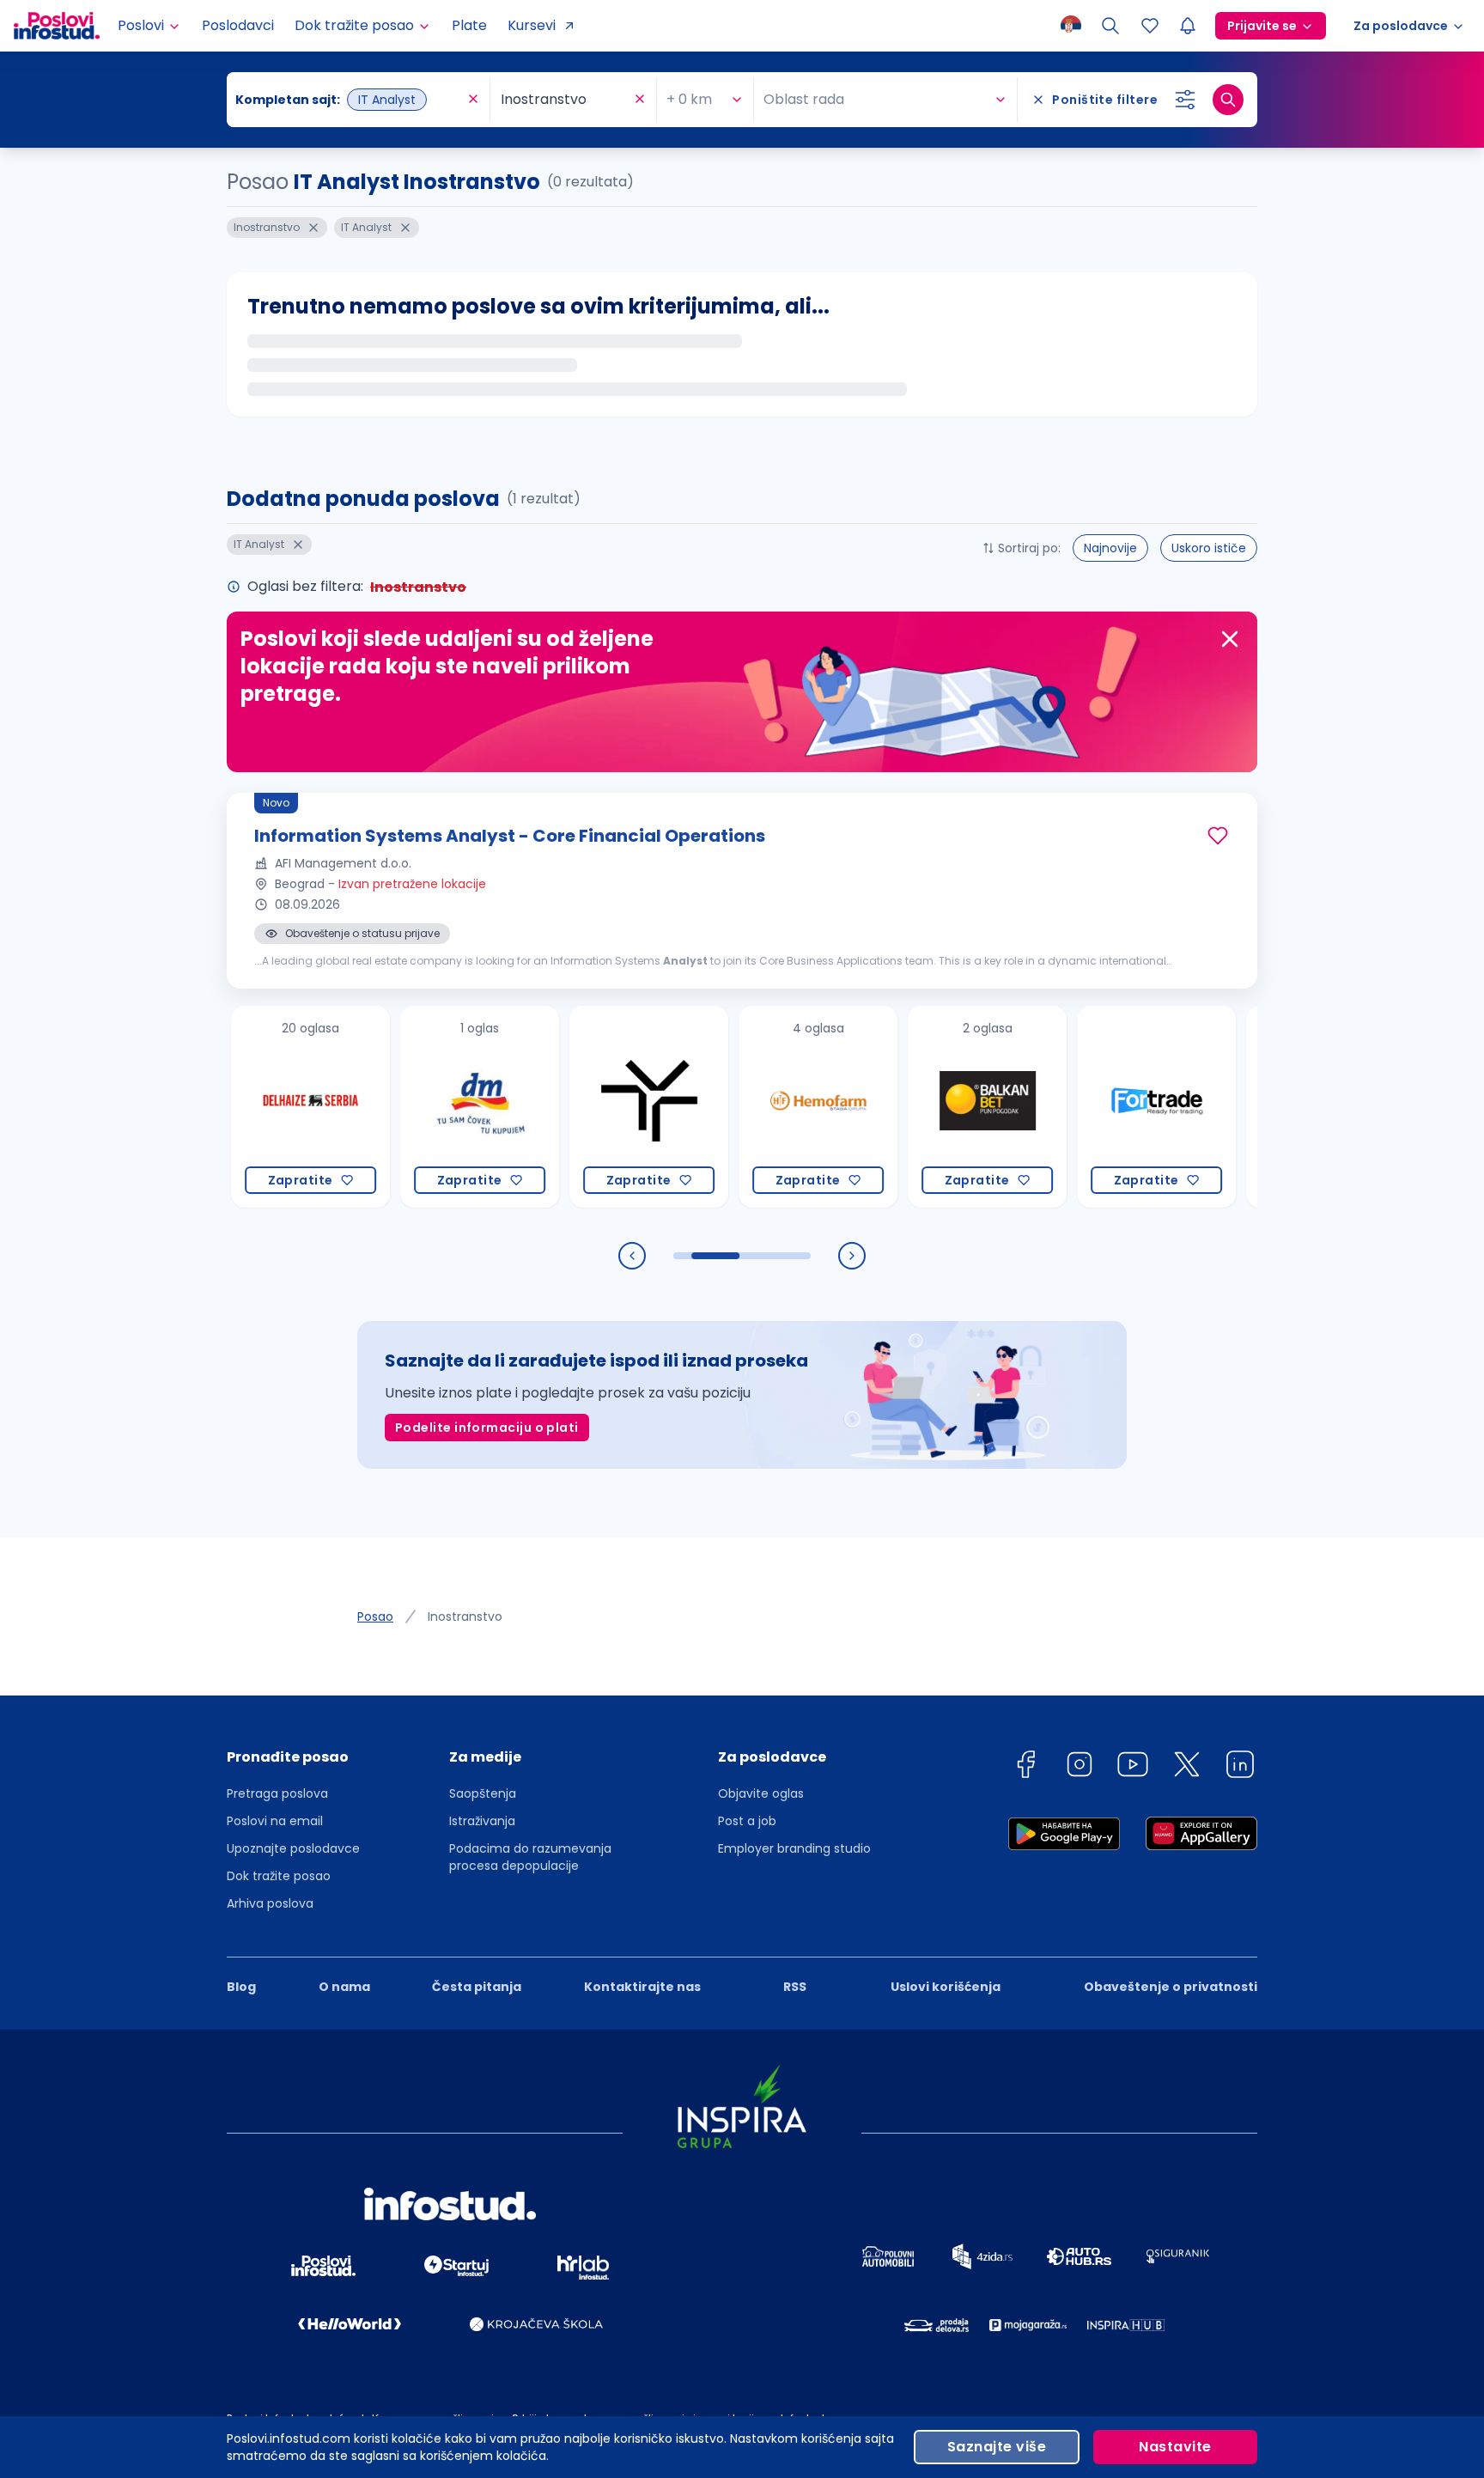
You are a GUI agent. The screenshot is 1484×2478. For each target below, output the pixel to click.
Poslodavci (238, 25)
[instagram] (1080, 1767)
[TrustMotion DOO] (593, 1107)
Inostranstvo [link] (465, 1616)
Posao (375, 1616)
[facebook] (1025, 1767)
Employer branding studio (794, 1848)
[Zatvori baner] (1230, 639)
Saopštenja (483, 1793)
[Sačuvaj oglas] (1218, 836)
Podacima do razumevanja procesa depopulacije (530, 1857)
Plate (469, 25)
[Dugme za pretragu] (1228, 100)
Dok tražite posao (279, 1876)
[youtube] (1133, 1767)
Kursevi (532, 25)
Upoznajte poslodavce (293, 1848)
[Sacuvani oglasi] (1150, 26)
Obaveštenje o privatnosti (1171, 1987)
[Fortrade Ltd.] (1101, 1107)
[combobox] (350, 100)
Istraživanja (482, 1821)
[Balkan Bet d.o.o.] (931, 1107)
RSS (795, 1987)
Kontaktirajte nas (642, 1987)
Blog (241, 1987)
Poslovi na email (275, 1821)
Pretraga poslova (277, 1793)
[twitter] (1187, 1767)
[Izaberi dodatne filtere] (1185, 100)
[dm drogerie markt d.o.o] (424, 1107)
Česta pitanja (477, 1987)
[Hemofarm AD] (762, 1107)
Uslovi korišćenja (946, 1987)
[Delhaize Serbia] (255, 1107)
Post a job (747, 1821)
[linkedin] (1240, 1767)
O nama (344, 1987)
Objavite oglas (761, 1793)
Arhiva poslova (270, 1903)
